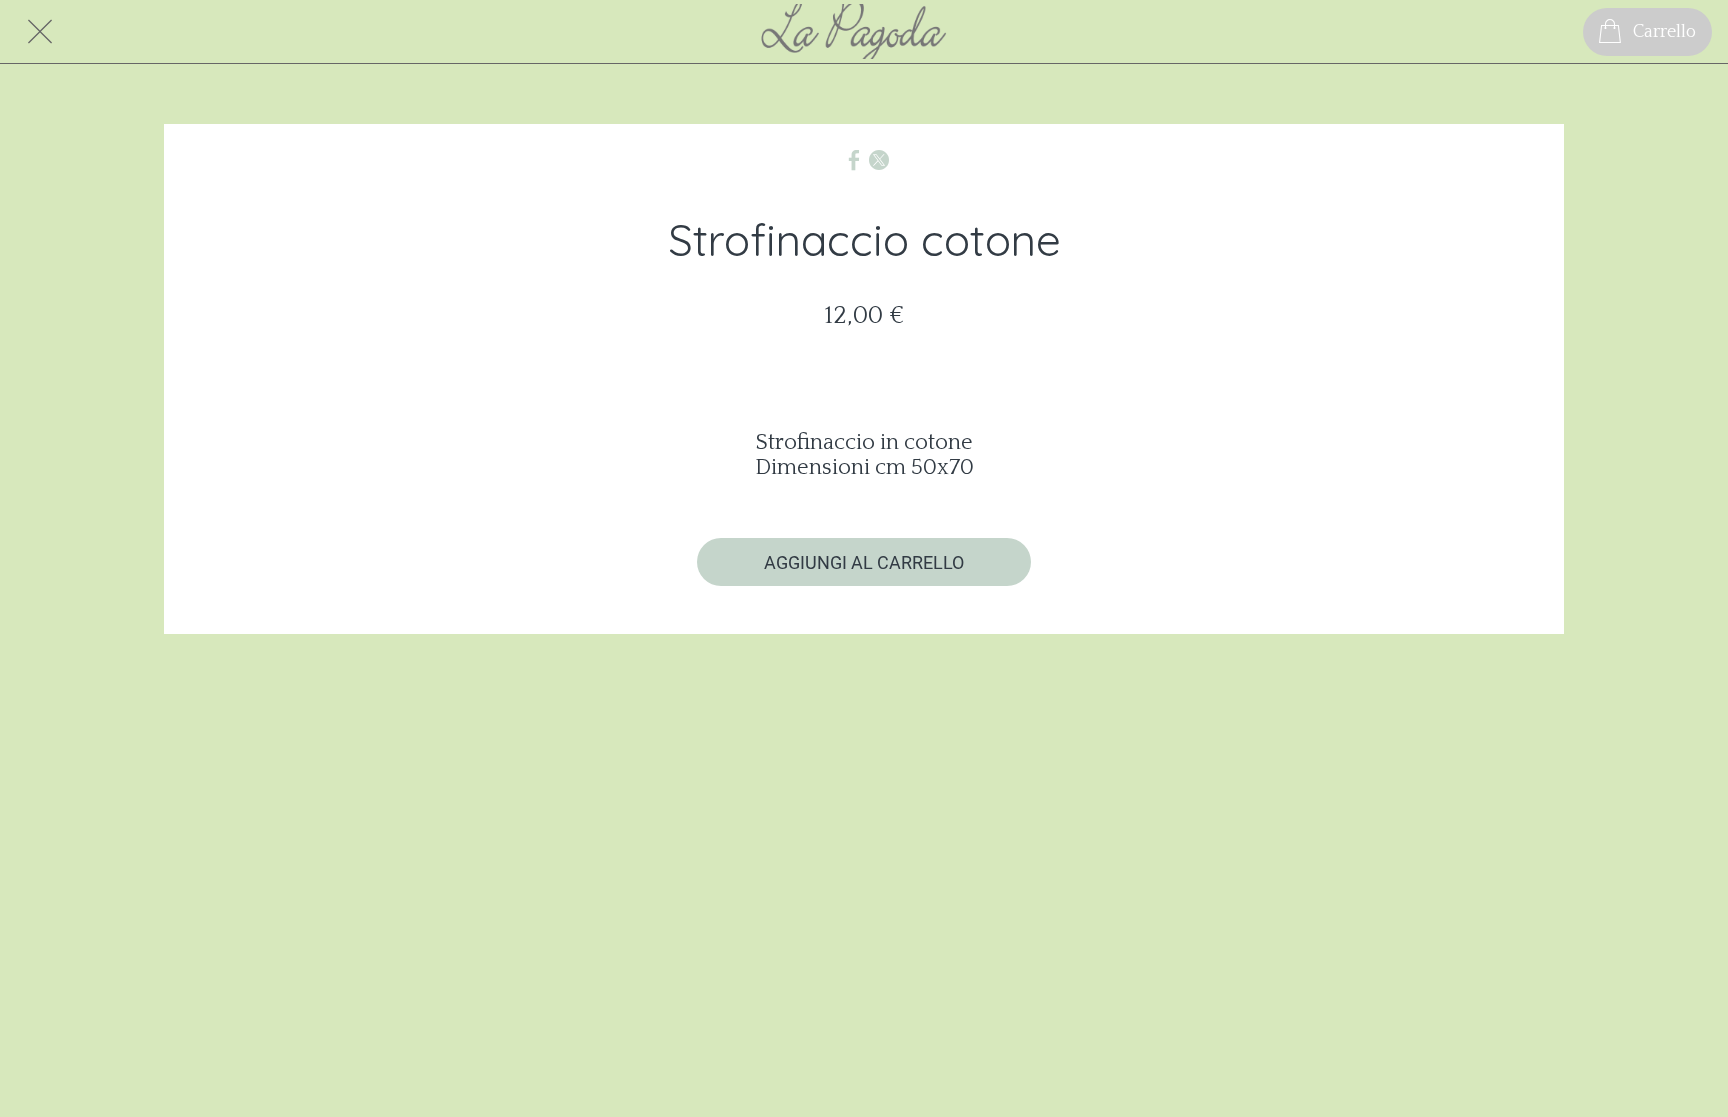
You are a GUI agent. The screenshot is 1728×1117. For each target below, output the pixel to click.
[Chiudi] (40, 32)
